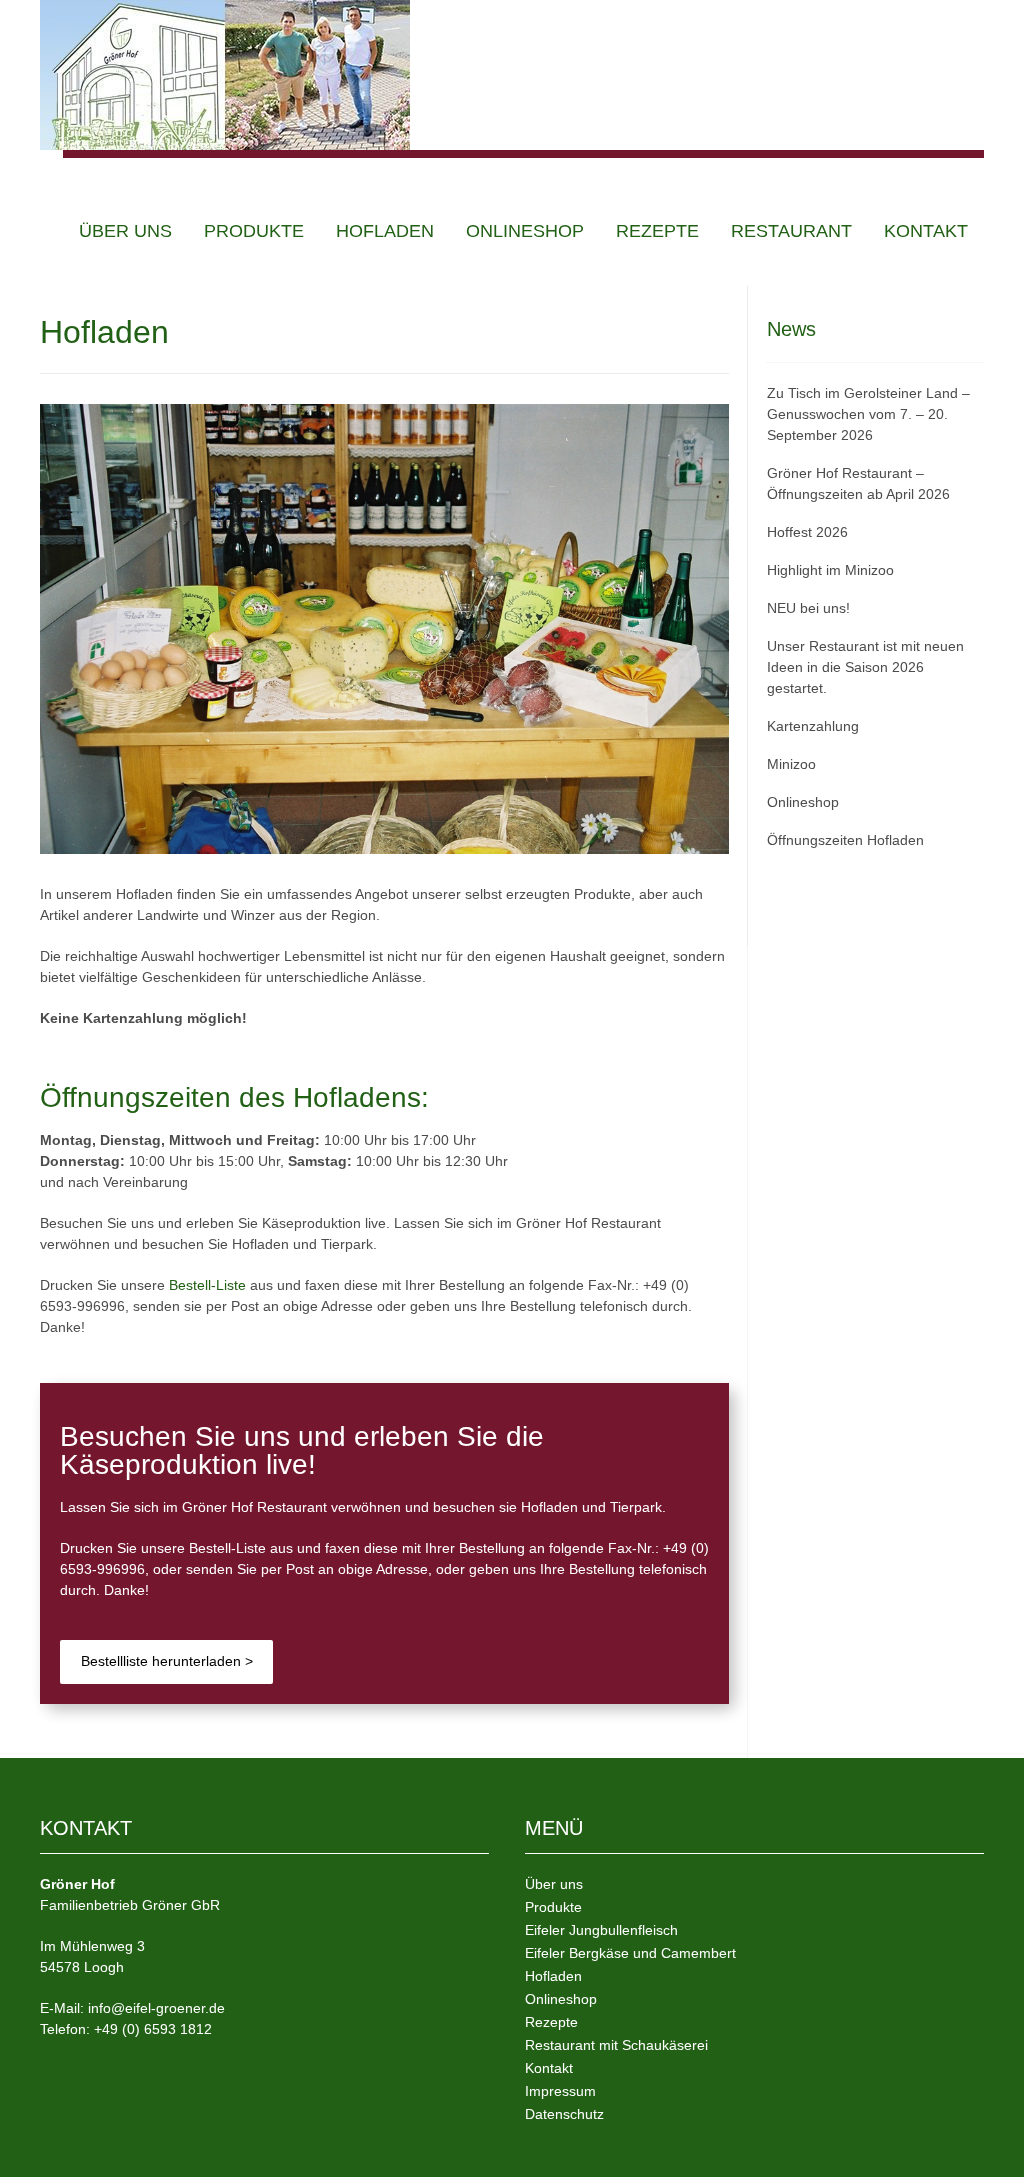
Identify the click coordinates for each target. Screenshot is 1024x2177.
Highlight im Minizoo (830, 570)
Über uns (125, 231)
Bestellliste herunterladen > (167, 1661)
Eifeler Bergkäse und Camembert (630, 1953)
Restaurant (791, 231)
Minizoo (791, 764)
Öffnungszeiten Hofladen (845, 840)
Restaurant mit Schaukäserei (616, 2045)
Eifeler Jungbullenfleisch (601, 1930)
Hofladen (385, 231)
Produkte (254, 231)
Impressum (560, 2091)
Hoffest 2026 (807, 532)
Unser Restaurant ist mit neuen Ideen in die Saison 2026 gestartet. (865, 667)
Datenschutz (564, 2114)
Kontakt (926, 231)
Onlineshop (525, 231)
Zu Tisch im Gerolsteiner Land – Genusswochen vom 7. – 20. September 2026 (868, 414)
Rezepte (657, 231)
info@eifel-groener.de (156, 2008)
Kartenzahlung (813, 726)
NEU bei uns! (808, 608)
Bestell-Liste (207, 1285)
